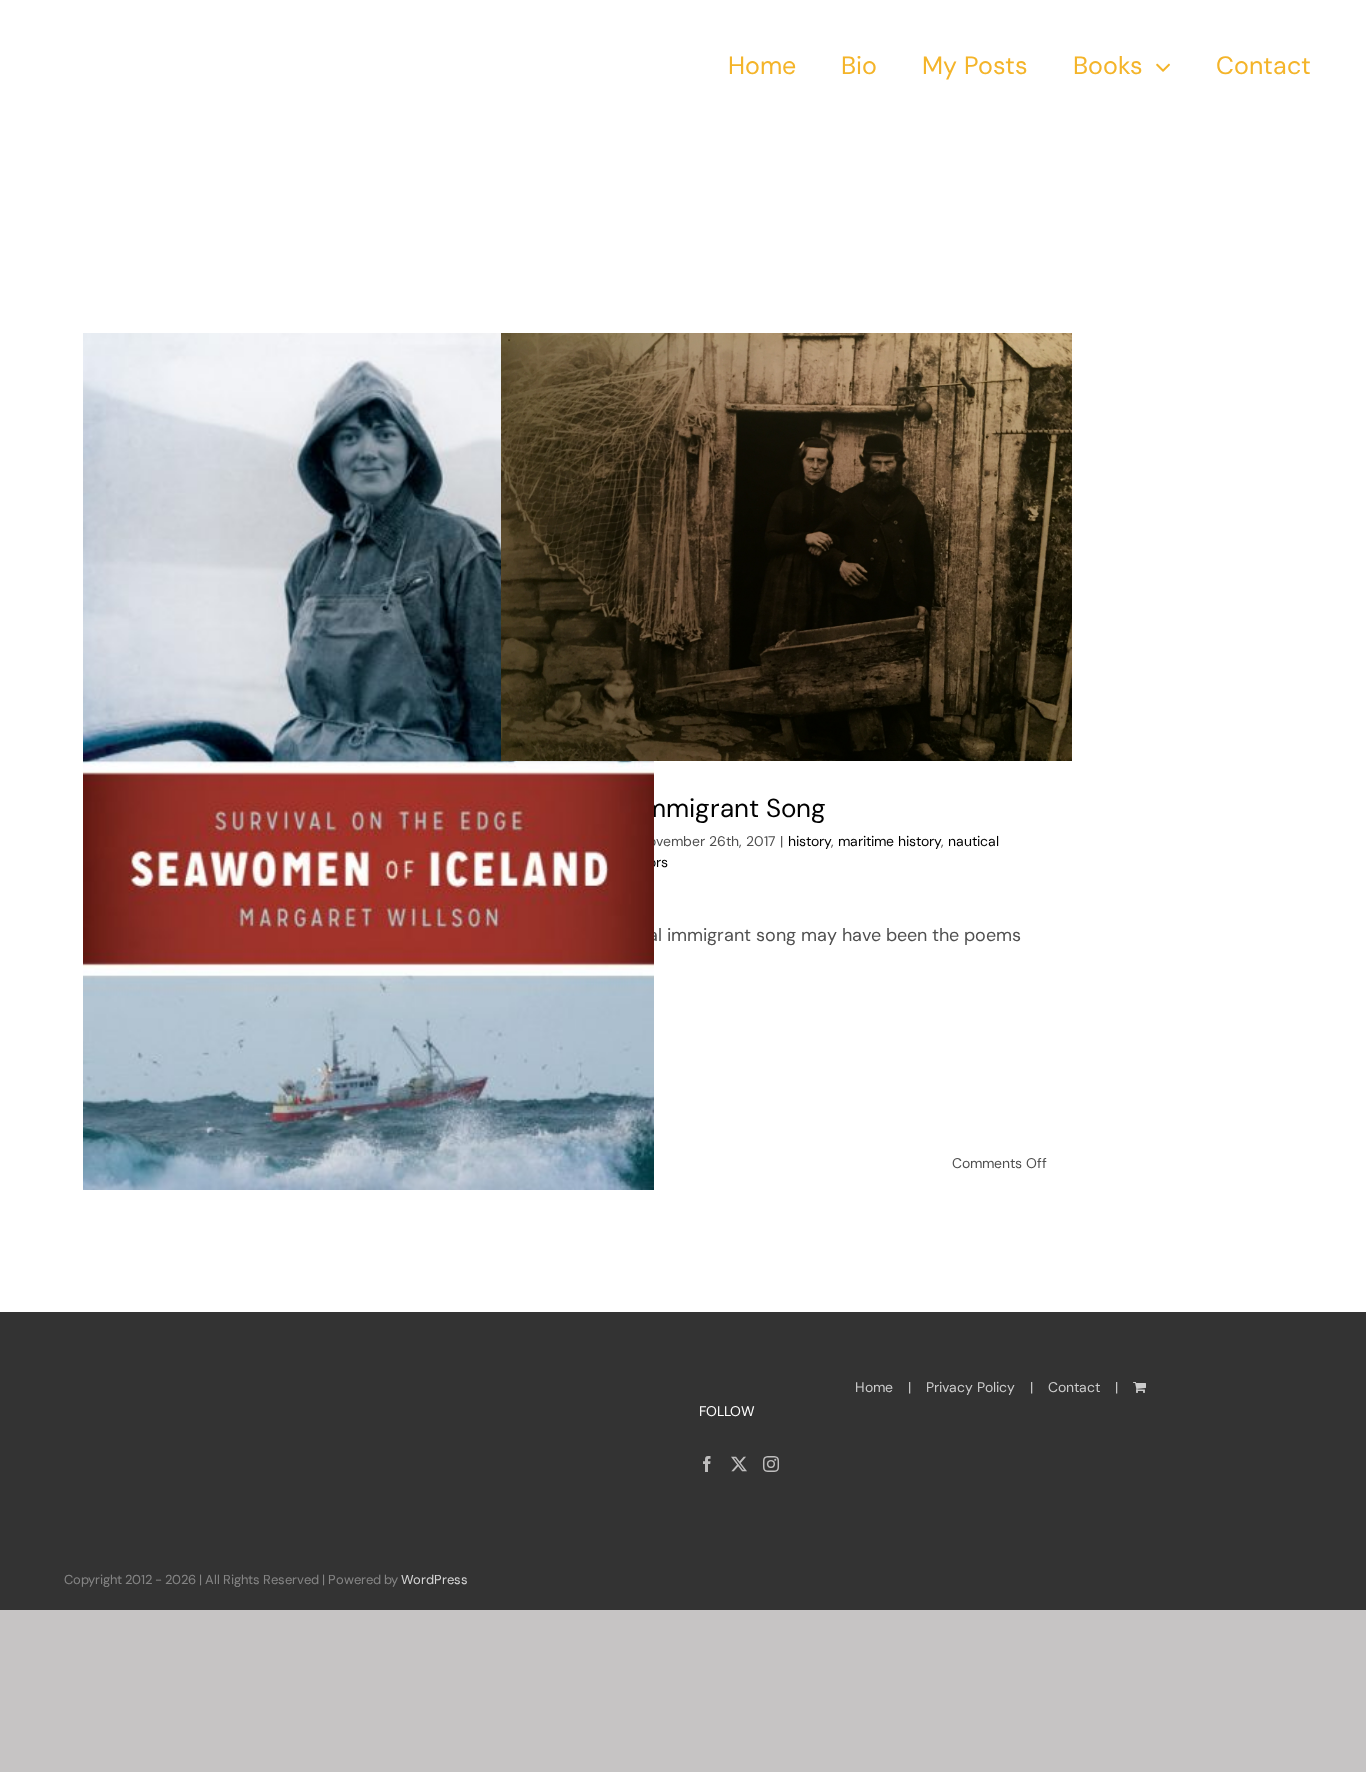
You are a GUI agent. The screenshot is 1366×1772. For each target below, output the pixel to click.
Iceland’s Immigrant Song (676, 808)
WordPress (434, 1579)
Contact (1074, 1387)
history (809, 841)
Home (874, 1387)
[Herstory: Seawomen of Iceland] (368, 761)
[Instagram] (771, 1464)
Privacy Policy (970, 1387)
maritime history (889, 841)
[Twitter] (739, 1464)
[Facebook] (707, 1464)
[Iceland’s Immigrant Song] (786, 547)
